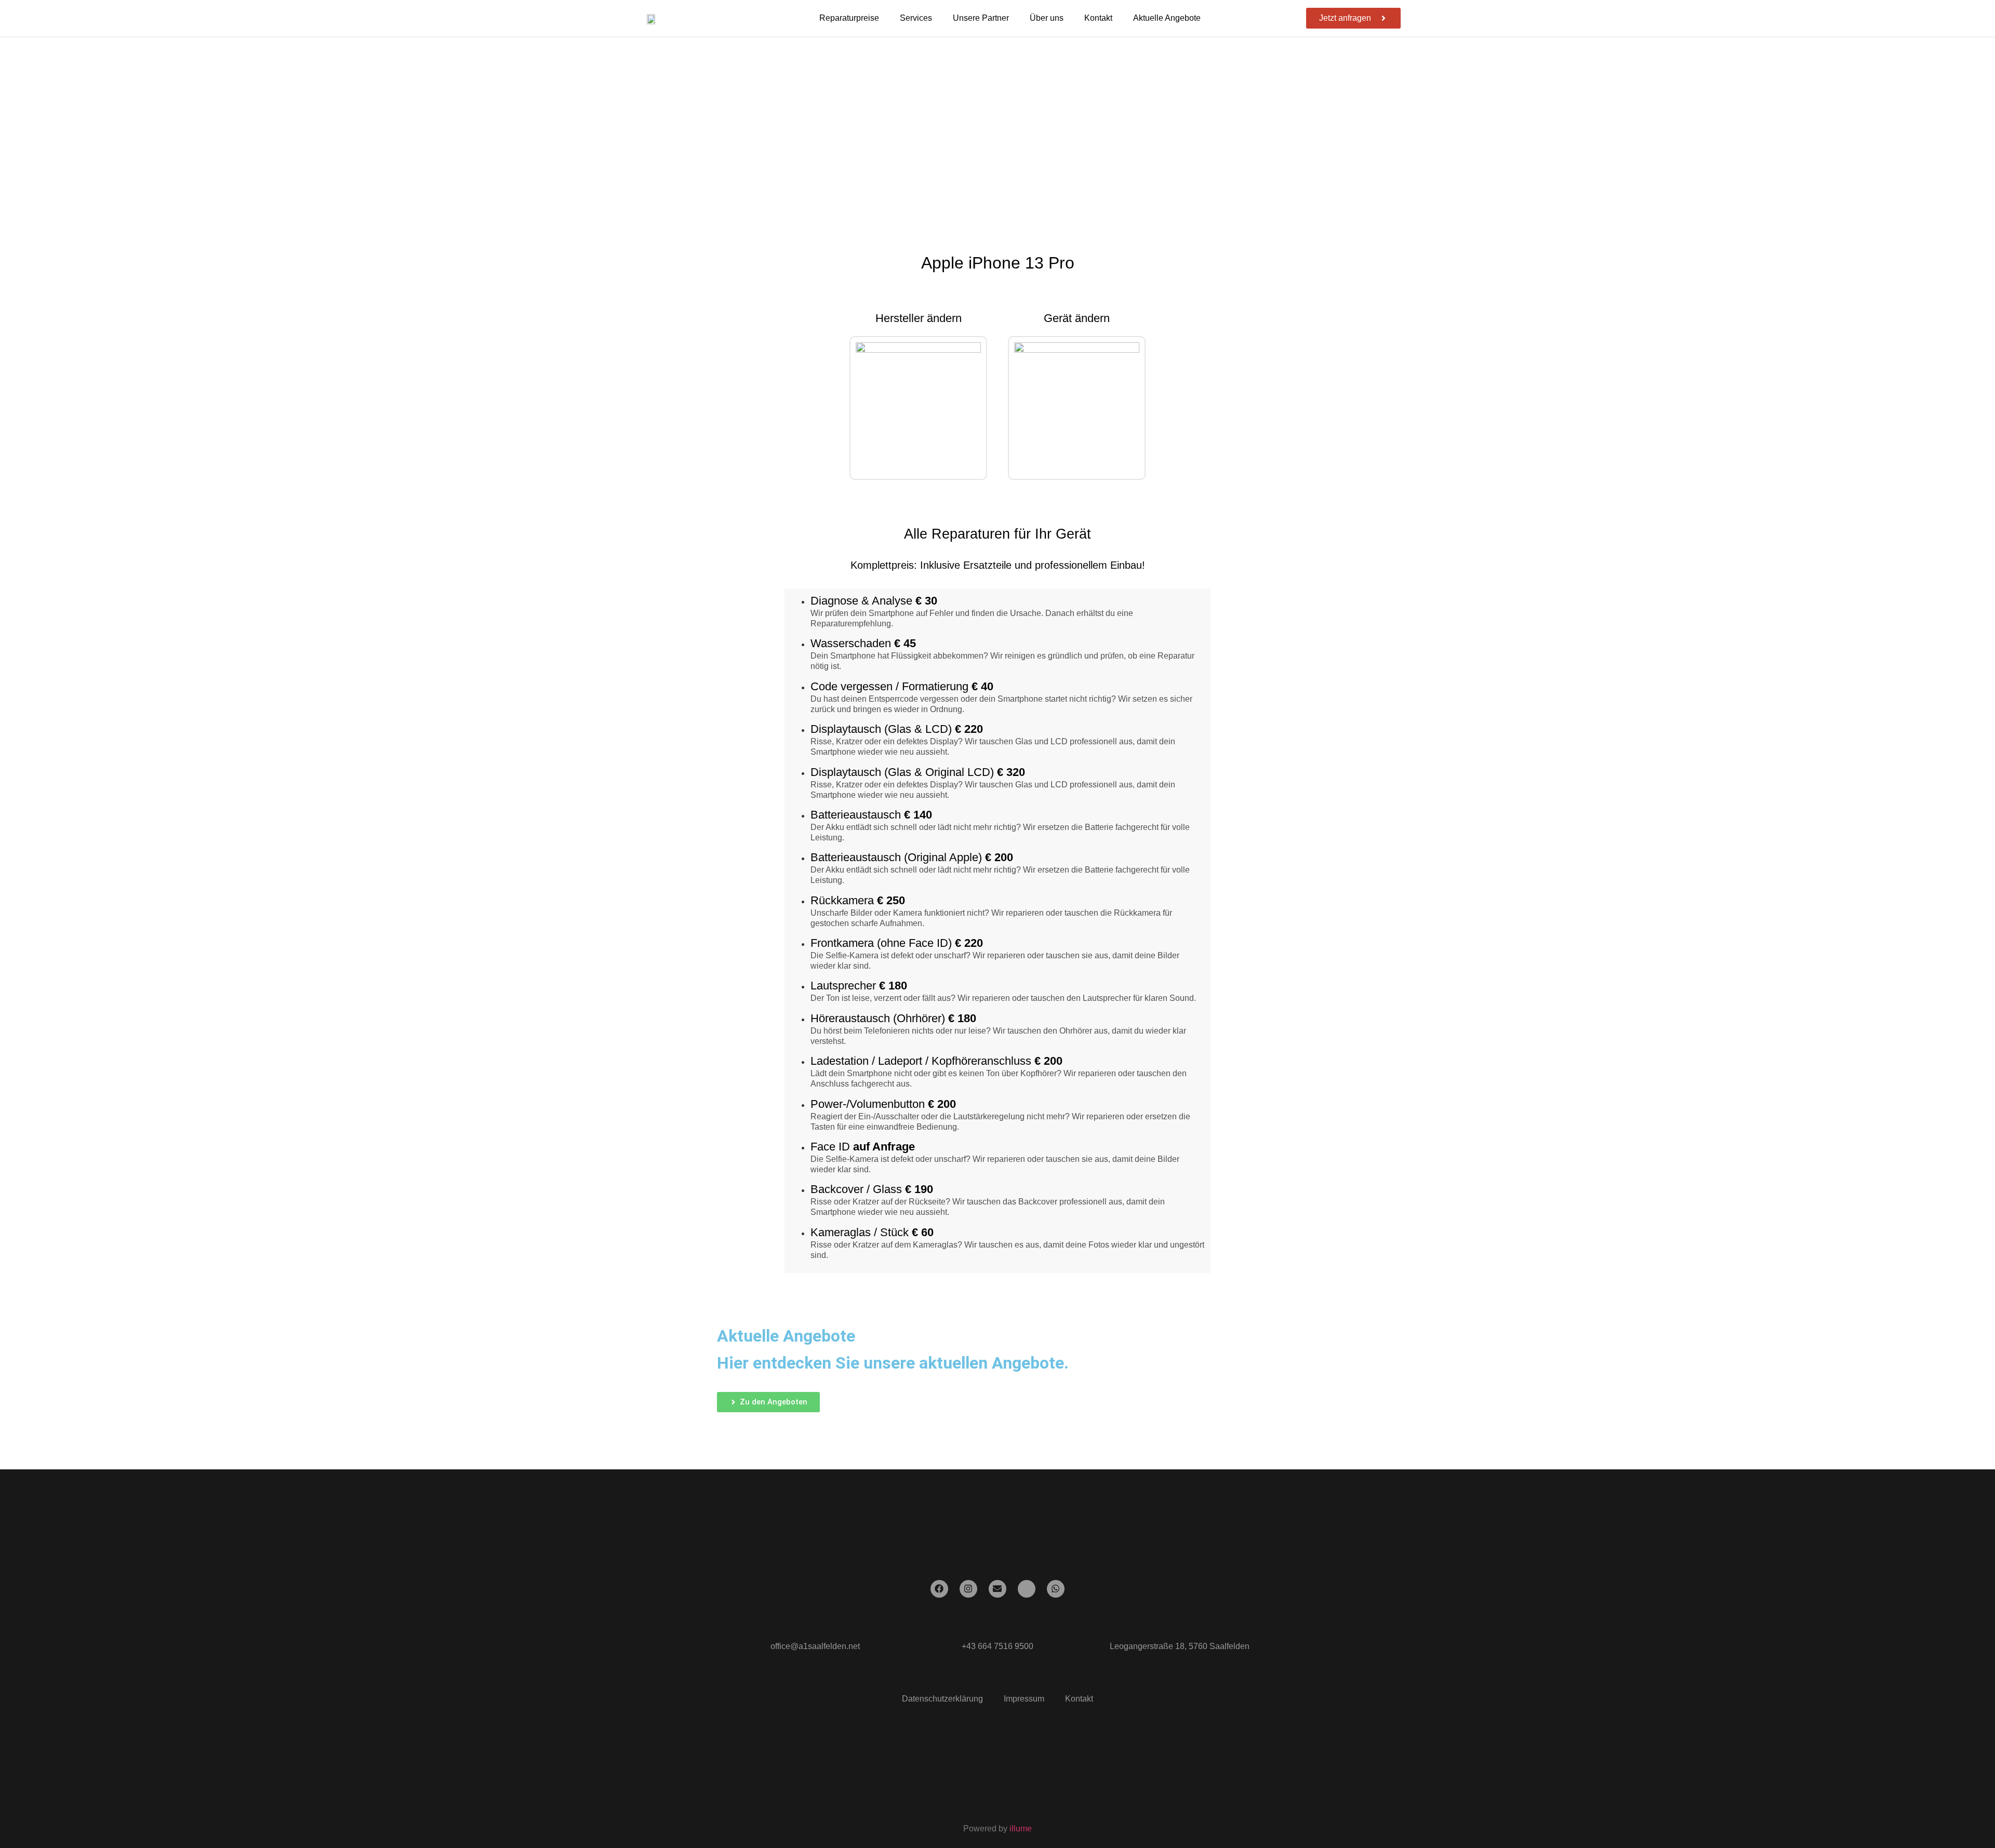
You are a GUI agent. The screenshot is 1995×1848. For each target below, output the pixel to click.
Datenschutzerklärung (942, 1699)
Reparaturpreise (849, 18)
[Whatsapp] (1056, 1589)
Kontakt (1098, 18)
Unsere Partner (981, 18)
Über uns (1047, 18)
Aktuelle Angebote (1167, 18)
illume (1021, 1829)
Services (916, 18)
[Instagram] (968, 1589)
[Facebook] (939, 1589)
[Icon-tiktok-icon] (1027, 1589)
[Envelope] (997, 1589)
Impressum (1024, 1699)
